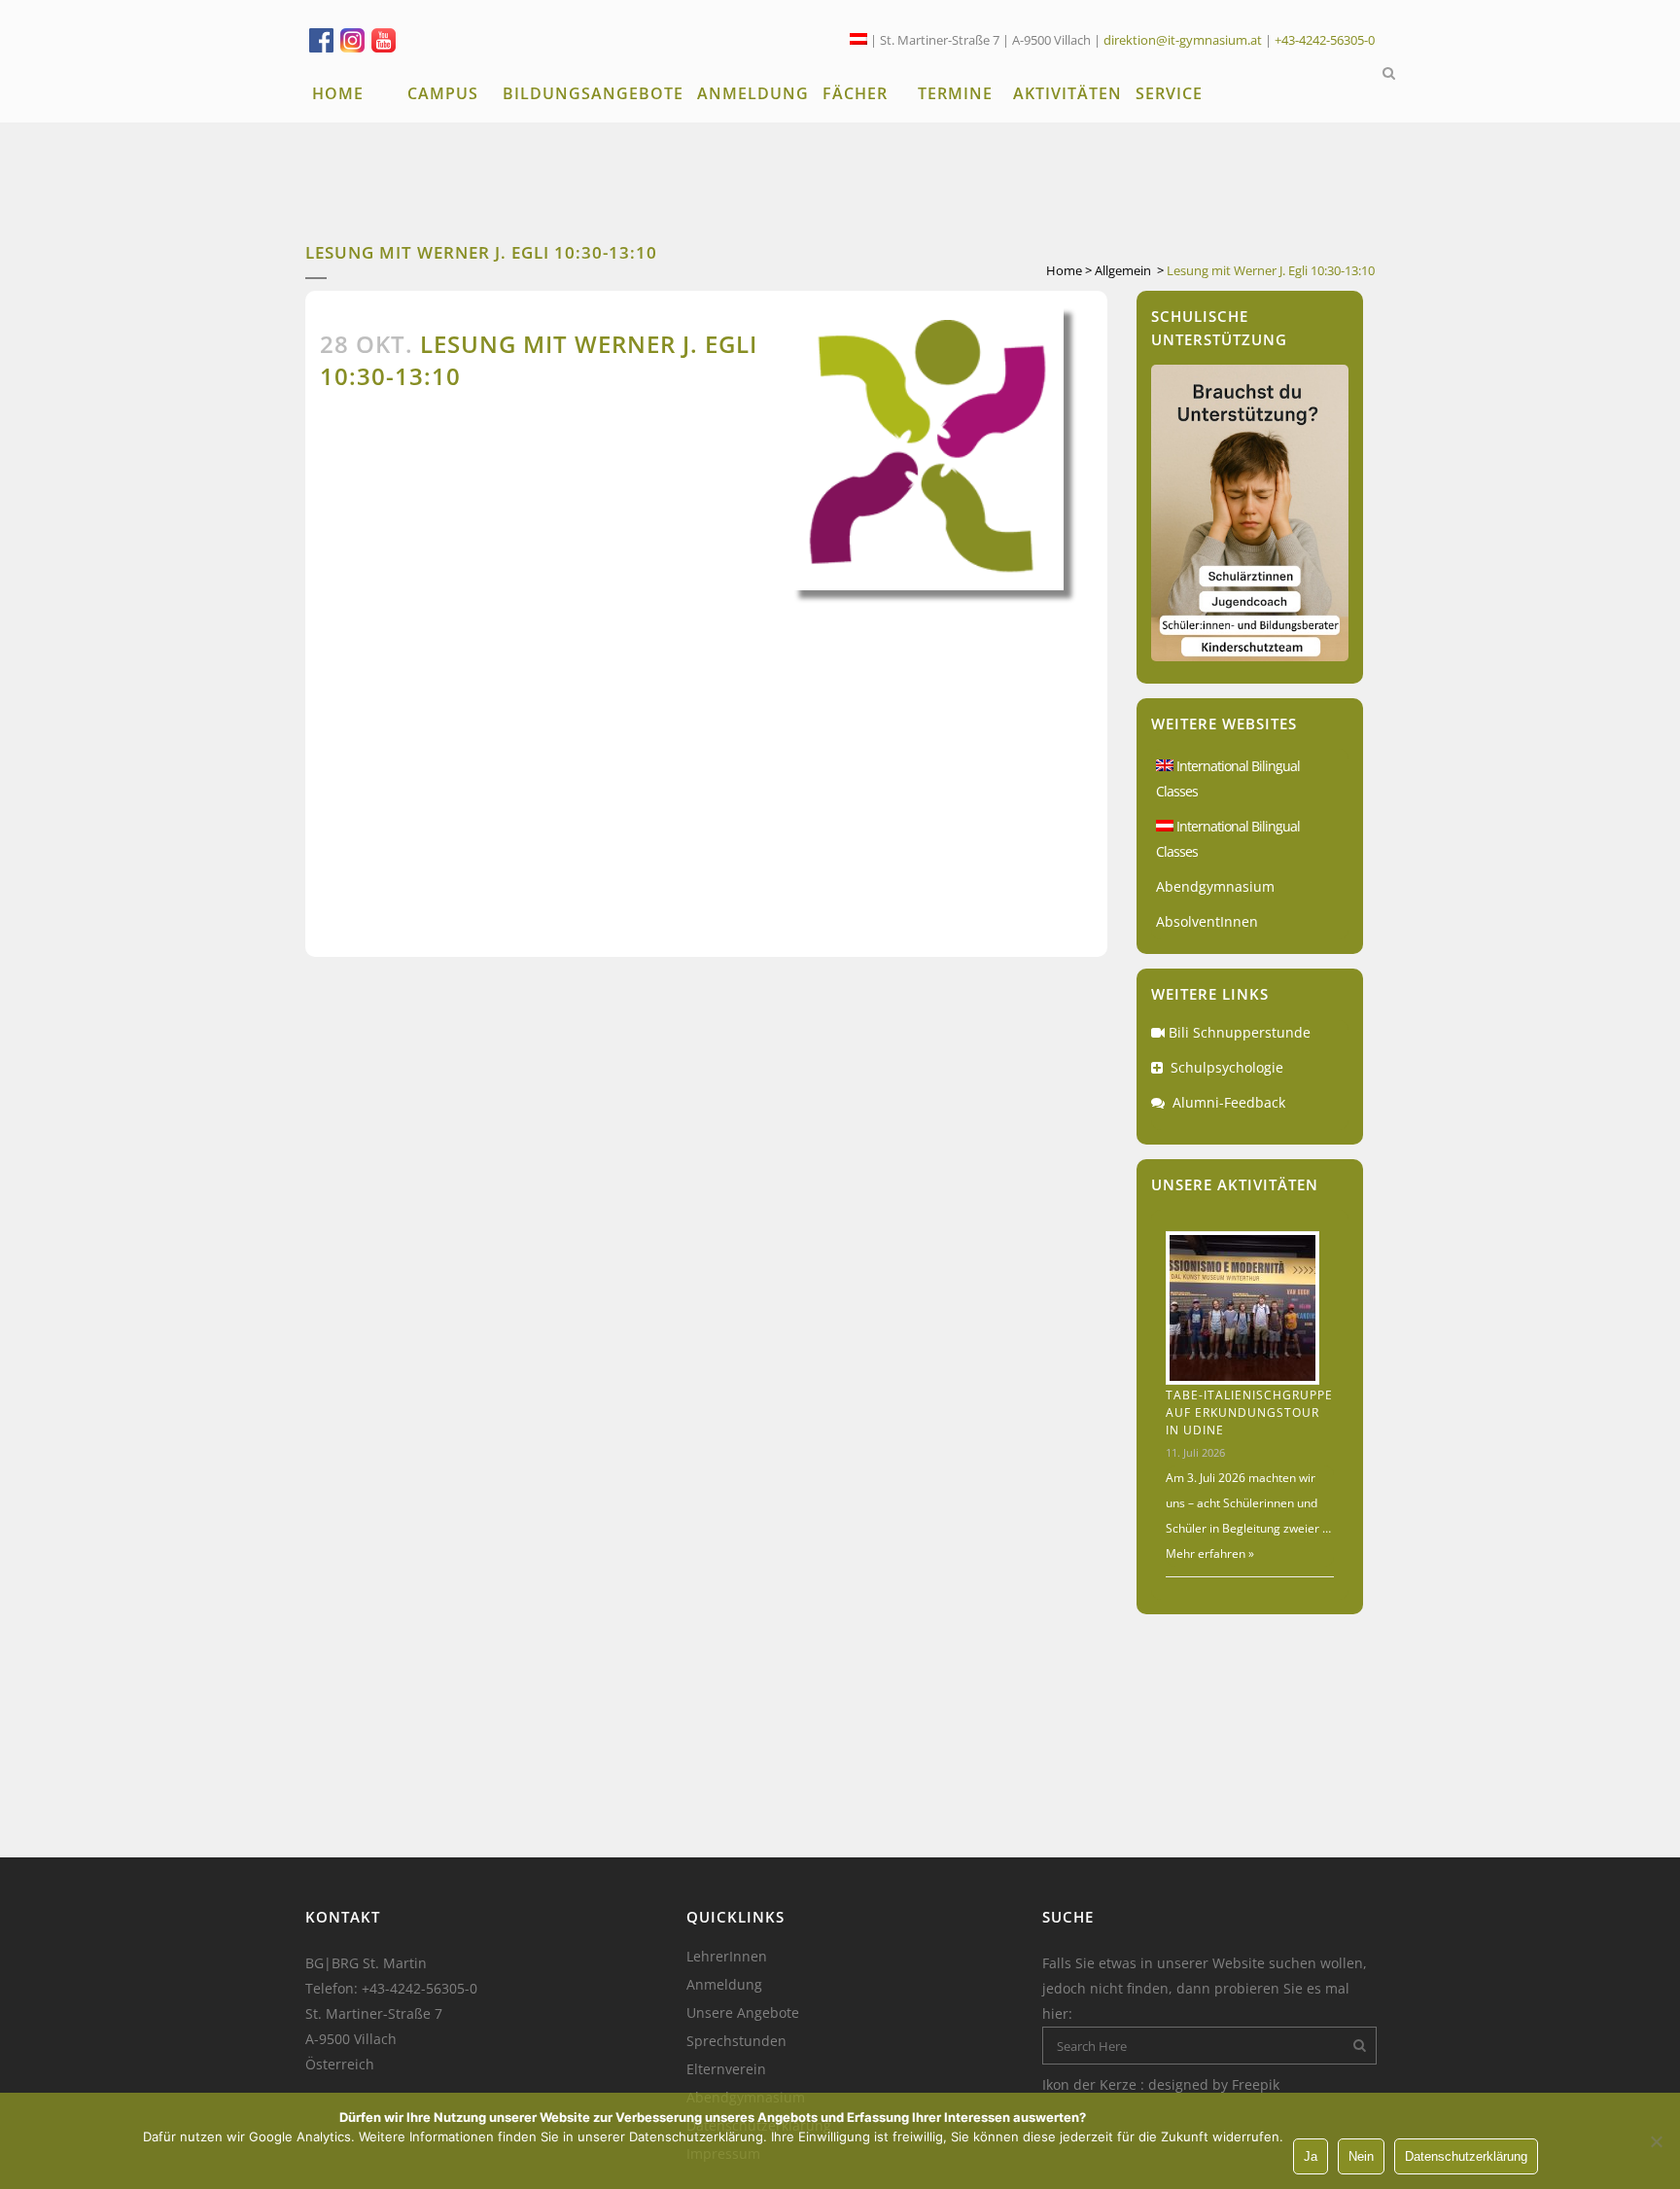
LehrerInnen (727, 1957)
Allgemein (1123, 270)
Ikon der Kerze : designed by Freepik (1161, 2084)
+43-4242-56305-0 (1325, 40)
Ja (1311, 2156)
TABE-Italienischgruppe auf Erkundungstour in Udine (1249, 1412)
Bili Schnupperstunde (1240, 1032)
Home (1064, 270)
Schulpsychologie (1227, 1067)
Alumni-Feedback (1229, 1102)
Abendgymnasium (1215, 886)
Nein (1361, 2156)
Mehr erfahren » (1210, 1553)
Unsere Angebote (743, 2013)
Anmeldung (724, 1985)
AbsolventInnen (1207, 921)
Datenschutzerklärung (1466, 2156)
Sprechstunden (736, 2041)
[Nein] (1656, 2141)
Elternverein (726, 2069)
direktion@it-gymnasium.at (1183, 40)
